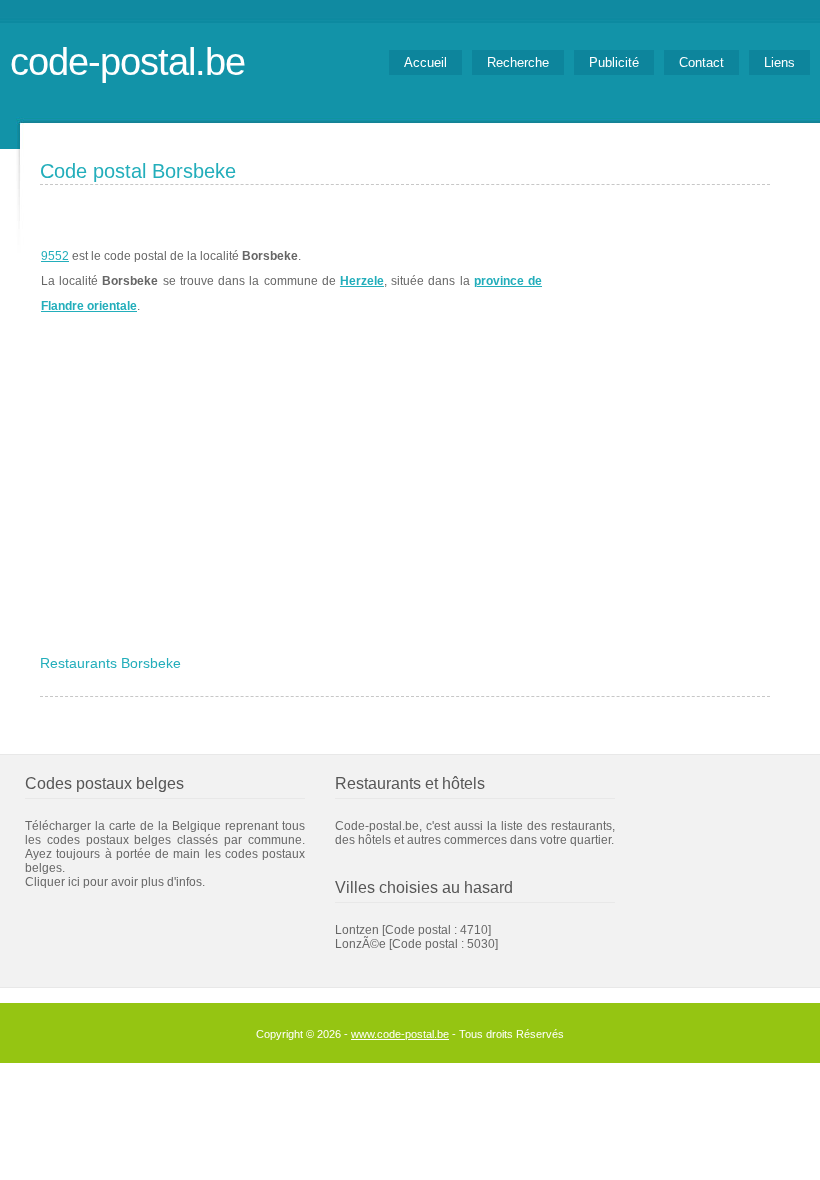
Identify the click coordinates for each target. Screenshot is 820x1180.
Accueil (425, 62)
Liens (779, 62)
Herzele (362, 281)
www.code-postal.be (400, 1034)
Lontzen (357, 930)
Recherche (518, 62)
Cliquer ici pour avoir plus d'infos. (115, 882)
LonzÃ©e (360, 944)
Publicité (614, 62)
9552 (55, 256)
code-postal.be (127, 61)
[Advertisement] (405, 497)
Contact (701, 62)
